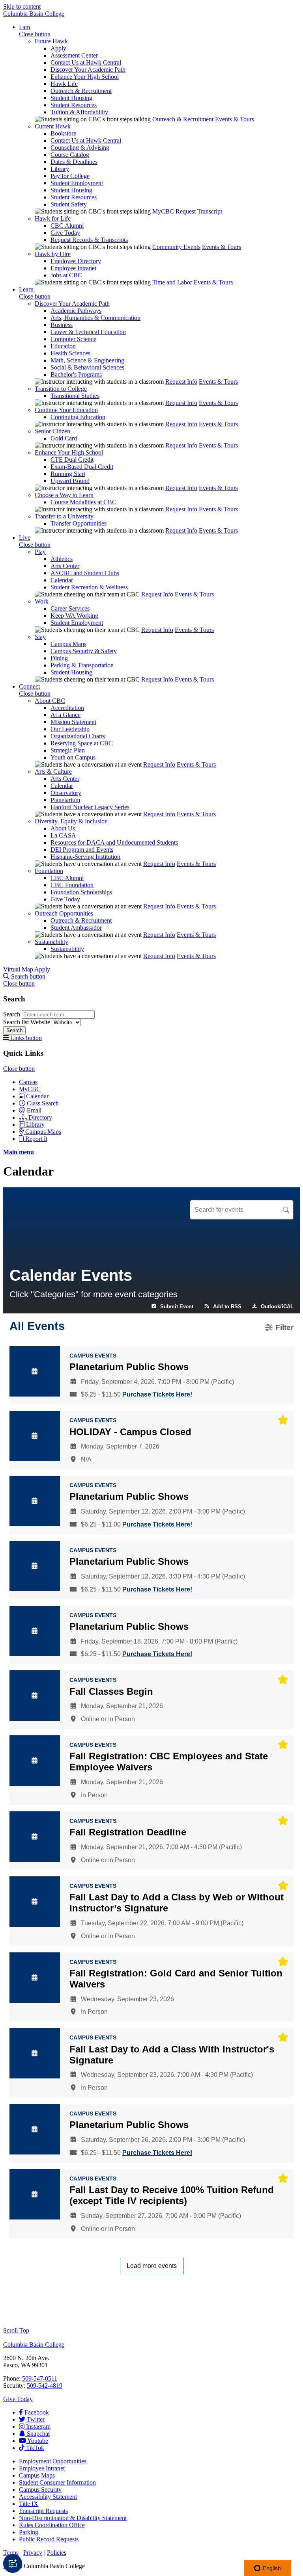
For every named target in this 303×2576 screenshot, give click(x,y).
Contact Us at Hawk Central (86, 62)
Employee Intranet (73, 268)
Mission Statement (73, 722)
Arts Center (65, 566)
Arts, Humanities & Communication (95, 318)
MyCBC (163, 211)
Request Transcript (199, 211)
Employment (53, 2461)
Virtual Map (18, 969)
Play (40, 552)
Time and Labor (172, 282)
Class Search (43, 1103)
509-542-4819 (45, 2386)
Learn (26, 289)
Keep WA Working (74, 616)
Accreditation (67, 708)
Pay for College (70, 176)
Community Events (176, 247)
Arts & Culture (53, 772)
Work (42, 601)
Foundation (49, 871)
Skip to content (22, 7)
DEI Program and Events (82, 850)
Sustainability (51, 942)
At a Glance (65, 715)
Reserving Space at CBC (82, 743)
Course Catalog (70, 155)
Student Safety (69, 204)
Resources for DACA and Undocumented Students (114, 842)
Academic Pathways (76, 311)
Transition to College (61, 389)
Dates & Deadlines (74, 162)
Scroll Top (16, 2330)
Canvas (28, 1082)
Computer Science (73, 339)
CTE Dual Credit (72, 460)
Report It (36, 1139)
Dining (59, 658)
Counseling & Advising (80, 148)
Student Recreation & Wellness (89, 587)
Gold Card (64, 438)
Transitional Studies (75, 396)
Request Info (181, 382)
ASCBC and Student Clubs (85, 573)
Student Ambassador (76, 928)
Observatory (66, 793)
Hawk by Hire (53, 254)
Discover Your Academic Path (88, 70)
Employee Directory (76, 261)
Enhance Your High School (85, 77)
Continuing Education (78, 417)
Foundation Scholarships (81, 892)
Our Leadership (70, 729)
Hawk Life (64, 84)
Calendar (62, 580)
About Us (63, 828)
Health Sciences (70, 353)
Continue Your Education (66, 410)
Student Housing (71, 98)
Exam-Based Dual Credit (82, 467)
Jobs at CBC (66, 275)
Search (12, 1014)
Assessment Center (74, 55)
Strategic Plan (68, 750)
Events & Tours (235, 119)
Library (60, 169)
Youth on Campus (73, 757)
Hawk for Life (53, 218)
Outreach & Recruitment (81, 91)
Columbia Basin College (34, 14)
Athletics (62, 559)
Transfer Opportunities (79, 523)
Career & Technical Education (88, 332)
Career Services (70, 608)
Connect (29, 686)
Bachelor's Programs (76, 374)
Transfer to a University (64, 516)
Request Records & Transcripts (89, 240)
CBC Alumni (67, 226)
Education (63, 346)
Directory (40, 1117)
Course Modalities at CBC (83, 502)
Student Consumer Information (57, 2482)
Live (25, 538)
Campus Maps (68, 644)
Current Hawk (53, 126)
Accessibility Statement (48, 2497)
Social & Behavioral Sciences (87, 367)
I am (24, 27)
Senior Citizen (52, 431)
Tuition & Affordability (79, 112)
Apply (58, 48)
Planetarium (65, 800)
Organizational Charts (78, 736)
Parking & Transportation (82, 665)
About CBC (50, 701)
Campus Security (40, 2490)
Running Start (68, 474)
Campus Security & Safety (84, 651)
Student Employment (77, 183)
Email (34, 1110)
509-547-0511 (40, 2378)
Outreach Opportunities (64, 913)
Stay (40, 637)
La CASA (63, 835)
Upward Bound (70, 481)
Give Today (65, 233)
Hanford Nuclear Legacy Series (90, 807)
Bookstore (63, 133)
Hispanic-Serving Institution (85, 857)
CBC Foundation (72, 885)
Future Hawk (51, 41)
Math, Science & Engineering (87, 360)
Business (62, 325)
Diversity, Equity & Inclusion (71, 821)
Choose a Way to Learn (64, 495)
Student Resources (74, 105)
